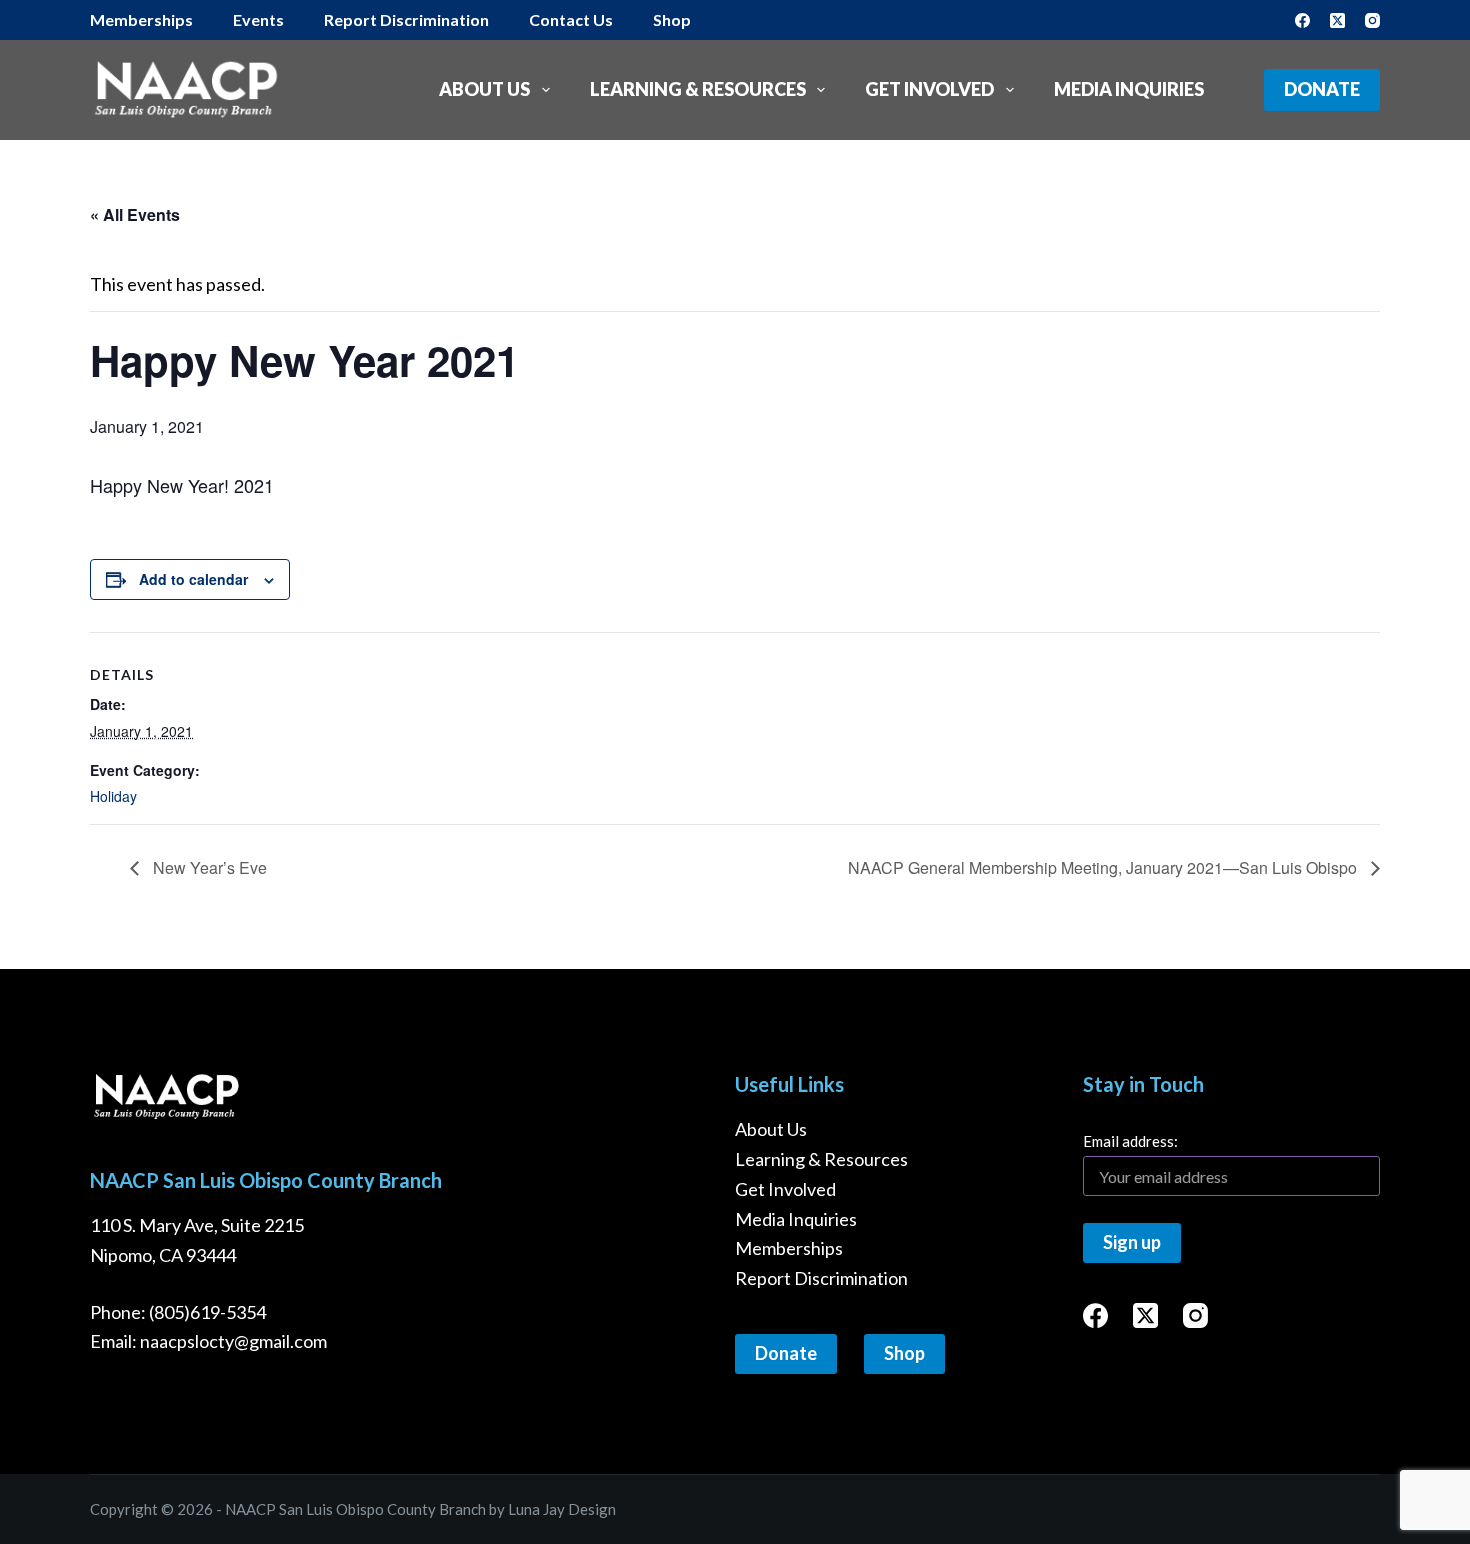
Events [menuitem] (258, 19)
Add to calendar (193, 579)
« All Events (135, 214)
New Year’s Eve (208, 867)
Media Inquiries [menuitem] (1129, 89)
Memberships (789, 1248)
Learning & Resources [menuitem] (698, 89)
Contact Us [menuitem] (571, 19)
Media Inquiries (796, 1219)
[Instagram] (1372, 20)
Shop (904, 1353)
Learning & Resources (821, 1159)
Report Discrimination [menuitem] (406, 19)
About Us (771, 1129)
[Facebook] (1302, 20)
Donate (1322, 89)
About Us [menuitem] (484, 89)
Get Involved (785, 1189)
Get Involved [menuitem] (929, 89)
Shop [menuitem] (672, 19)
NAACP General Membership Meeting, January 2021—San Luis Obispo (1104, 867)
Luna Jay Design (562, 1509)
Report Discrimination (821, 1278)
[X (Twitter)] (1337, 20)
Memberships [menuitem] (141, 19)
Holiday (113, 796)
